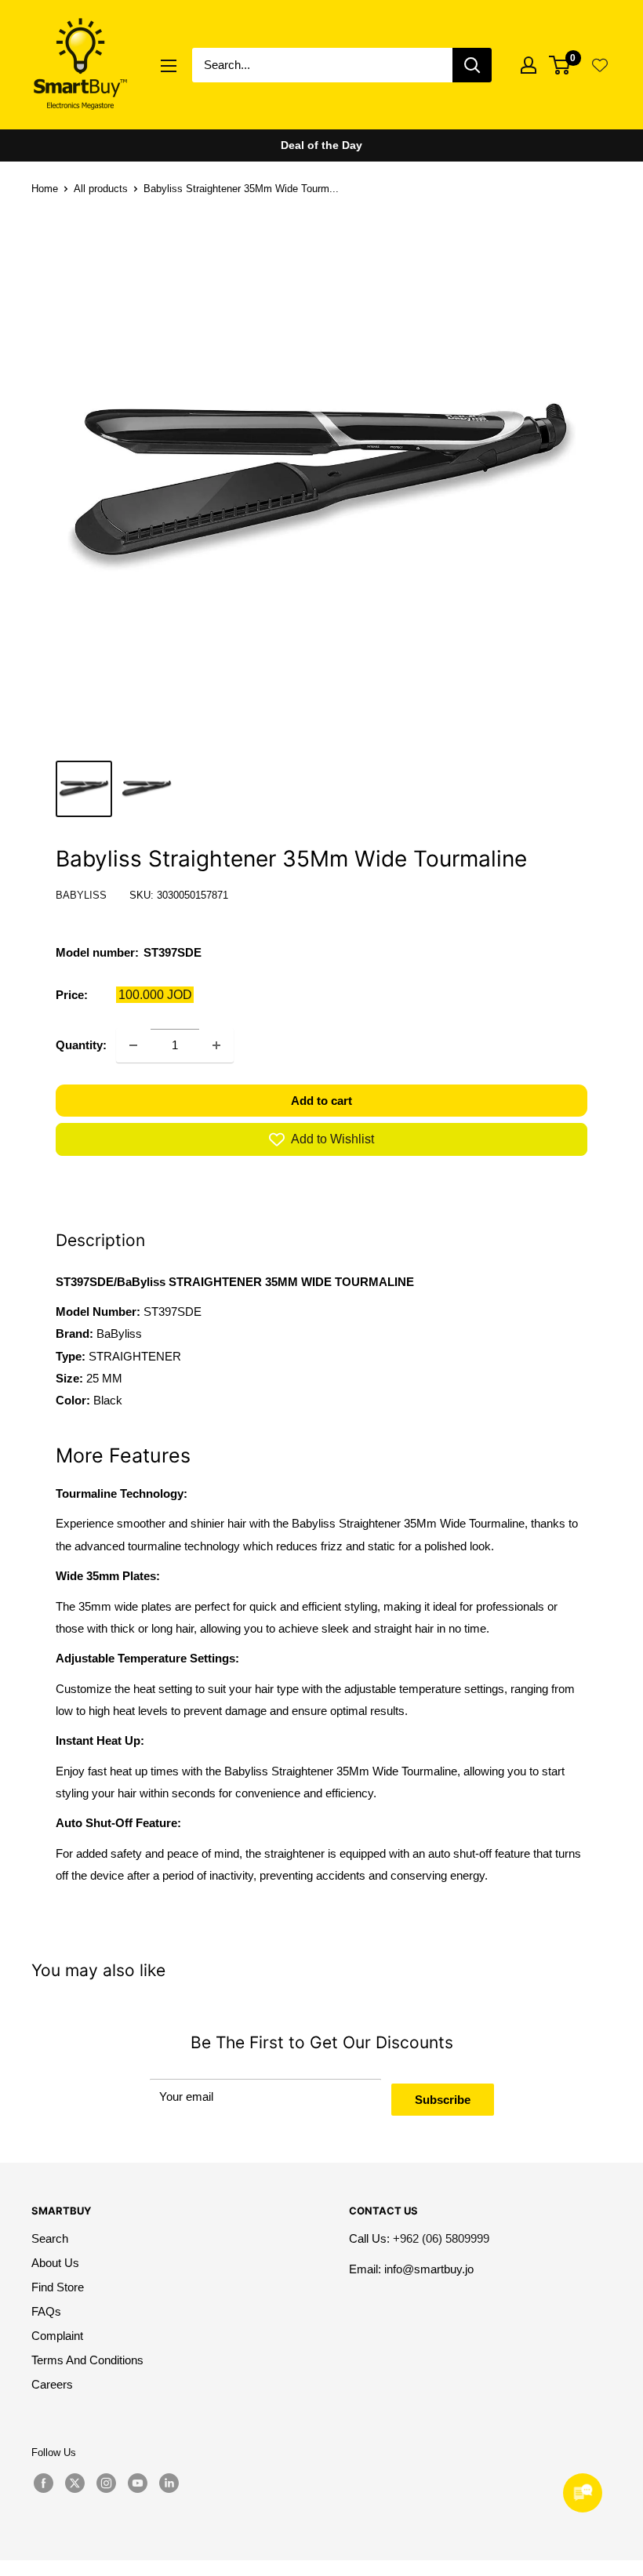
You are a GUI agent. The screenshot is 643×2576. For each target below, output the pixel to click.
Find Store (58, 2287)
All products (101, 189)
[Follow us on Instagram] (106, 2483)
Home (45, 189)
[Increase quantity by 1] (216, 1045)
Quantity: (81, 1045)
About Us (55, 2263)
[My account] (529, 65)
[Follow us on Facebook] (43, 2483)
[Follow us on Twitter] (74, 2483)
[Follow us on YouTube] (137, 2483)
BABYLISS (81, 895)
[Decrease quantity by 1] (133, 1045)
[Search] (472, 65)
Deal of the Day (321, 145)
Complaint (57, 2336)
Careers (52, 2384)
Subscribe (443, 2100)
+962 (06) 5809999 (441, 2238)
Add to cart (321, 1101)
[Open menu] (169, 66)
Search (50, 2238)
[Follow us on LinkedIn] (169, 2483)
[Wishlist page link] (600, 65)
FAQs (46, 2311)
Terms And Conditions (87, 2360)
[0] (560, 65)
